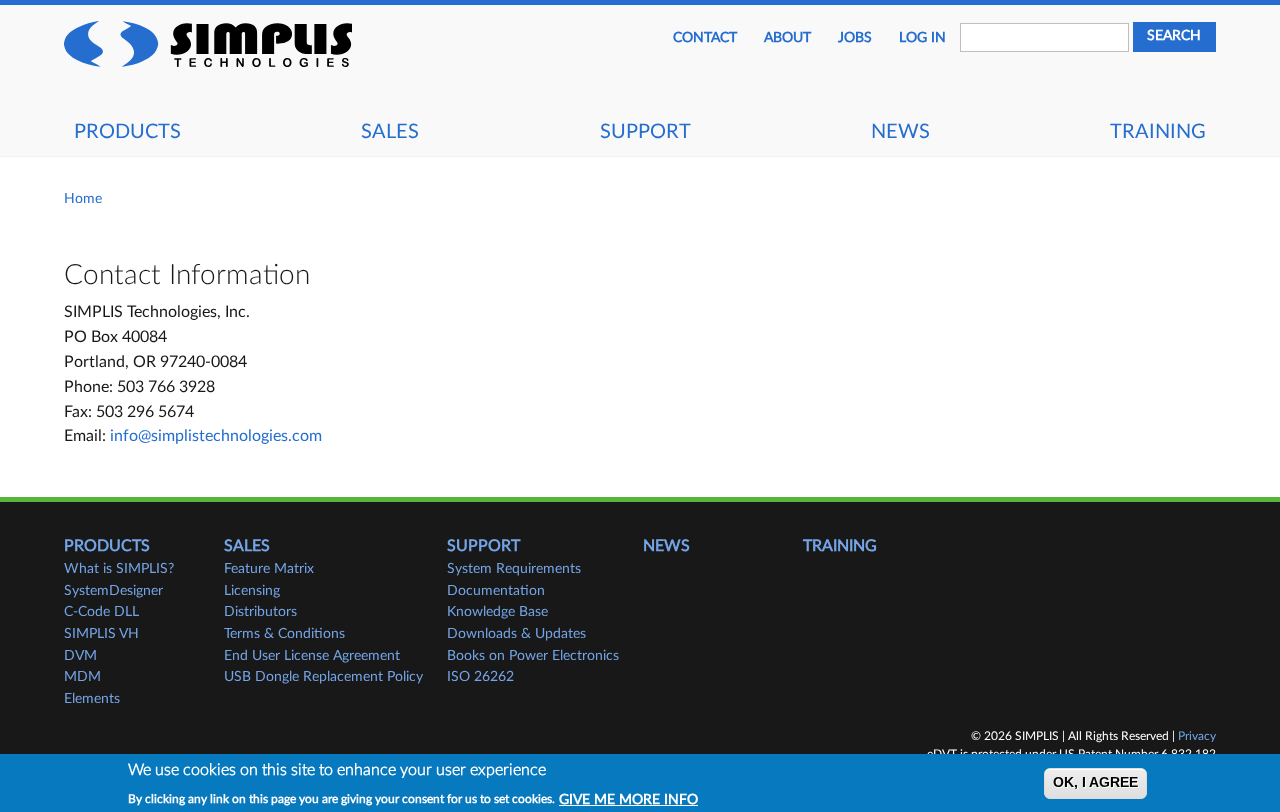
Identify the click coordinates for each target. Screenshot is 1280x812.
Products (127, 132)
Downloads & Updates (516, 634)
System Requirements (514, 569)
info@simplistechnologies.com (216, 436)
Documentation (496, 591)
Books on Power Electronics (533, 656)
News (900, 132)
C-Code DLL (101, 612)
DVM (80, 656)
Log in (922, 38)
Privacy (1197, 736)
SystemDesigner (113, 591)
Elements (92, 699)
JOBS (855, 38)
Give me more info (628, 799)
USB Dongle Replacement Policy (323, 677)
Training (1158, 132)
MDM (82, 677)
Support (645, 132)
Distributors (260, 612)
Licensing (252, 591)
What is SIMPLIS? (119, 569)
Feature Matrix (269, 569)
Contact (705, 38)
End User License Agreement (312, 656)
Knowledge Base (497, 612)
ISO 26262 (480, 677)
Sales (390, 132)
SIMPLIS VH (101, 634)
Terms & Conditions (284, 634)
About (787, 38)
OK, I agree (1095, 783)
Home (83, 199)
